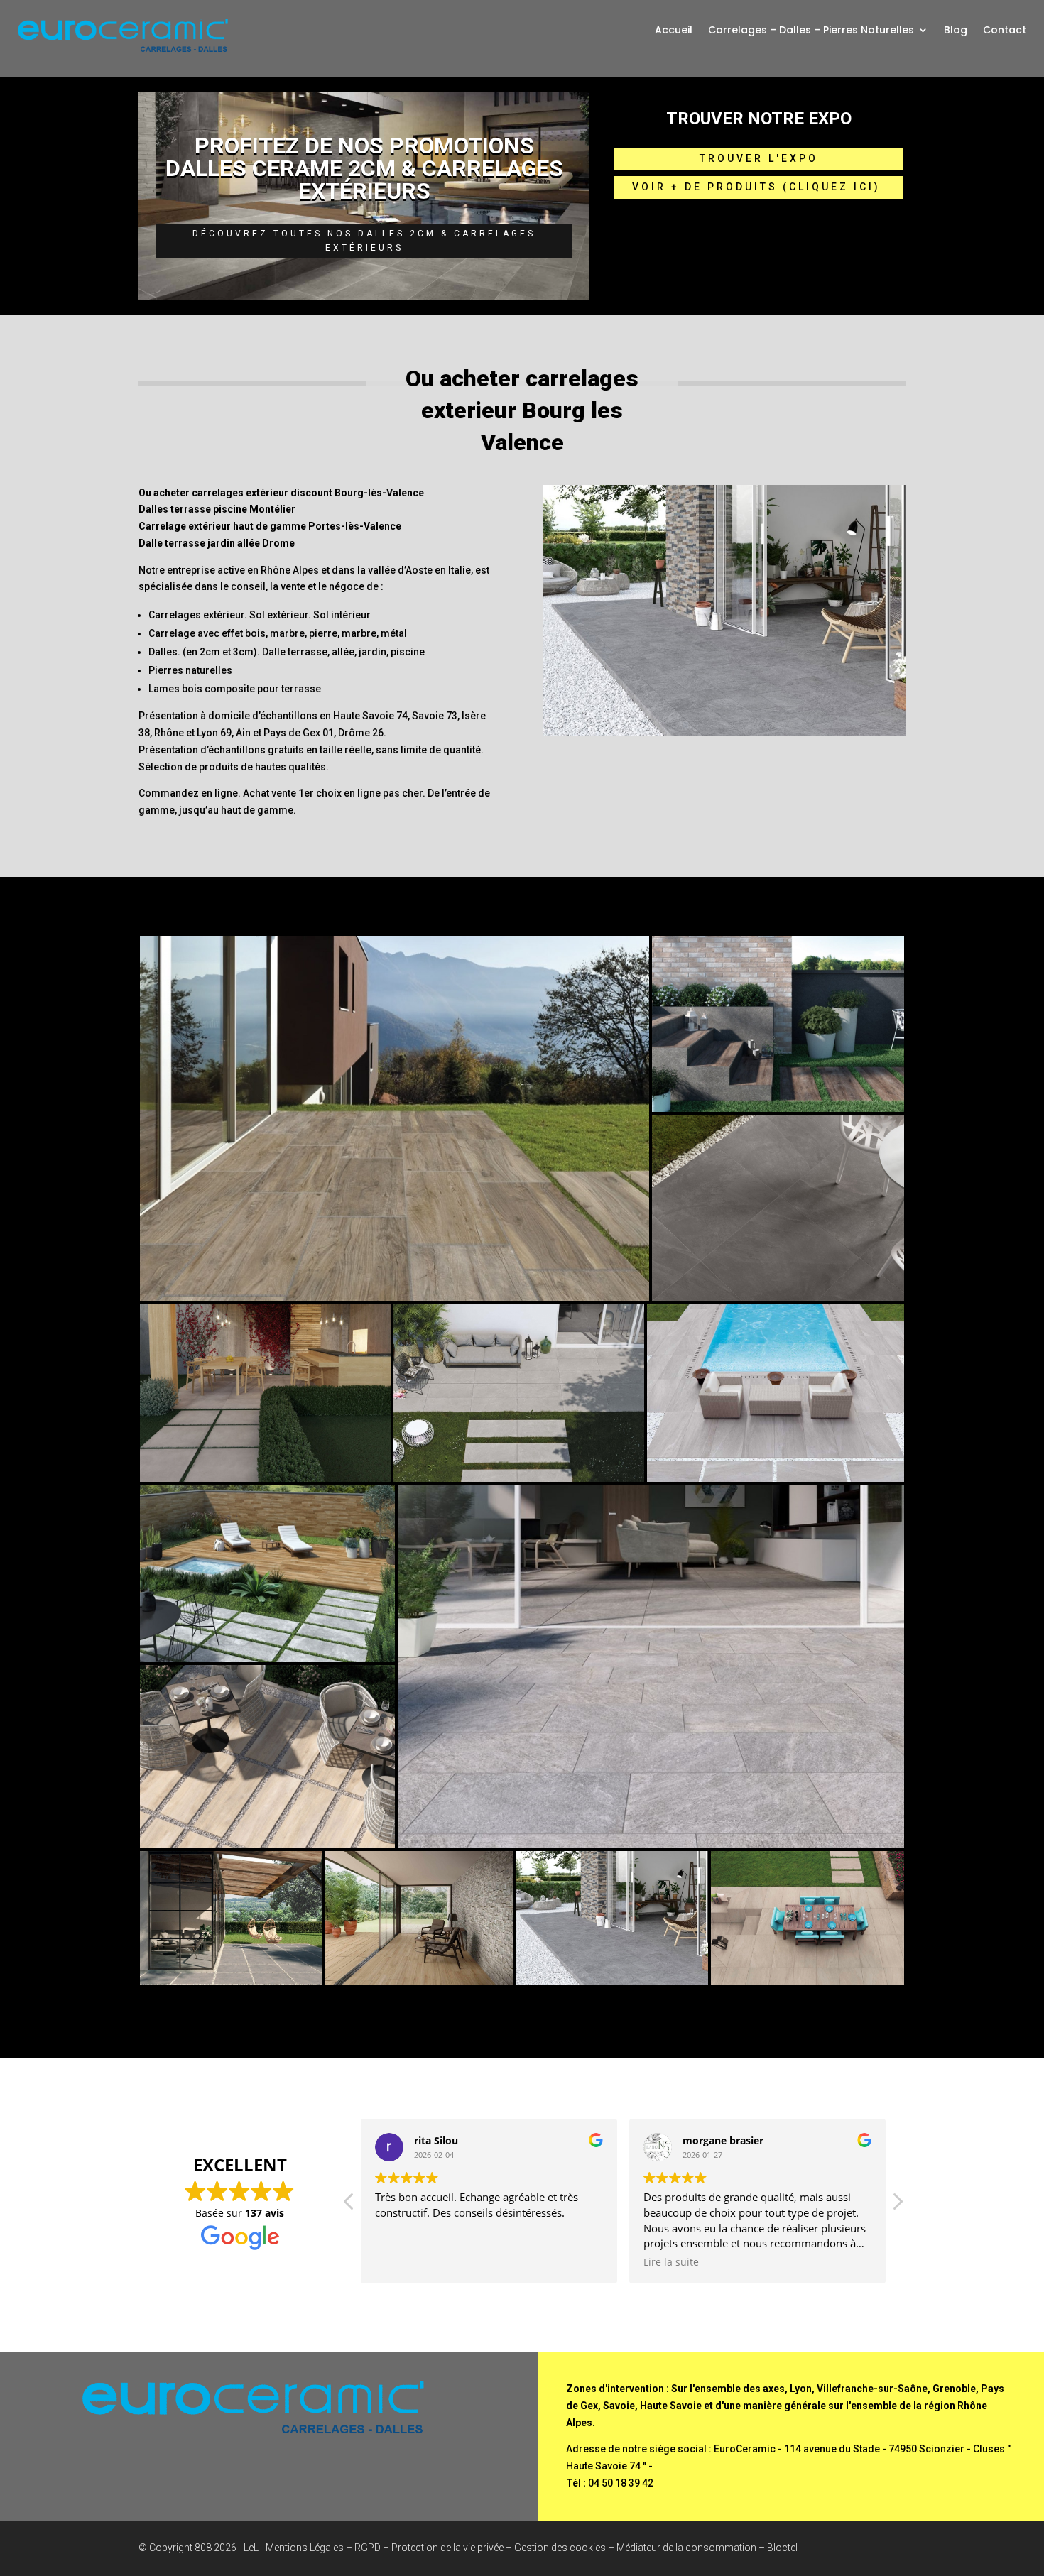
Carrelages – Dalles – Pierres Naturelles (811, 31)
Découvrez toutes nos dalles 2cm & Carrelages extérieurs (364, 241)
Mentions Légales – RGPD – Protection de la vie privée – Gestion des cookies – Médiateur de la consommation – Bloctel (532, 2548)
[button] (897, 2205)
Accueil (674, 31)
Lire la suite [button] (671, 2262)
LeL (251, 2548)
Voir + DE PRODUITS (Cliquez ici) (759, 187)
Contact (1005, 31)
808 (203, 2548)
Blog (956, 31)
